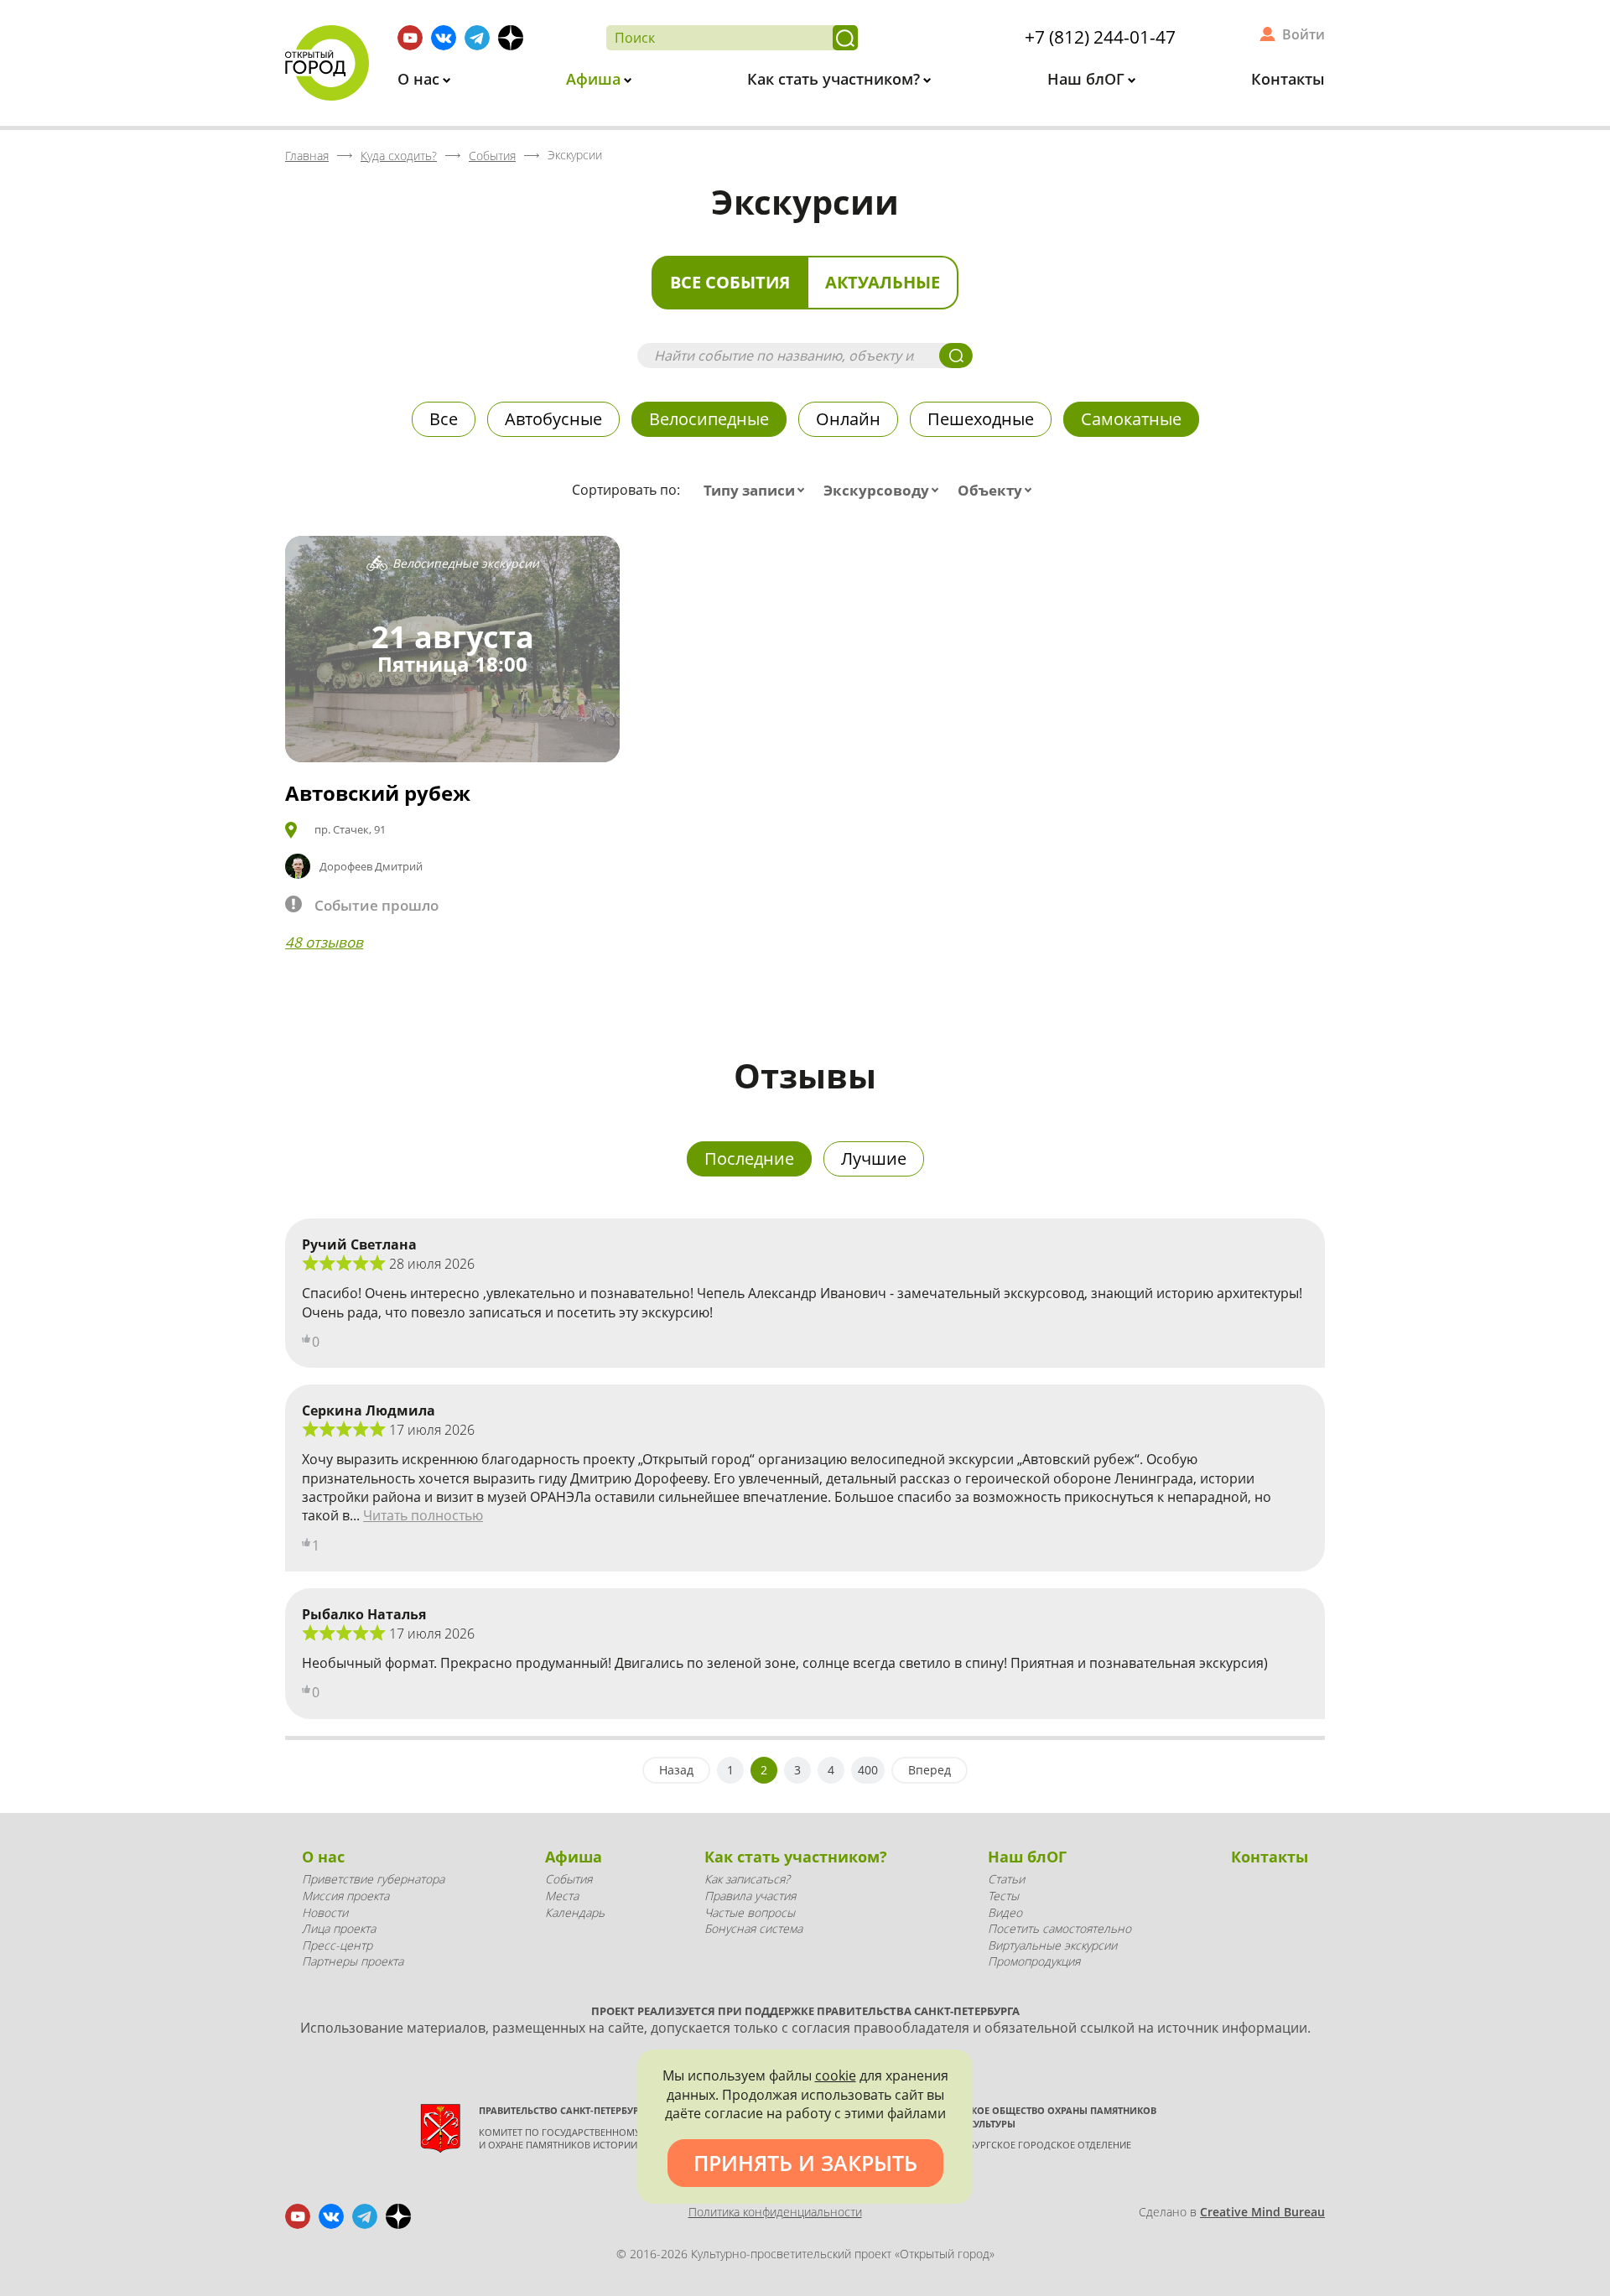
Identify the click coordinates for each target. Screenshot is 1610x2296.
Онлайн (848, 419)
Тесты (1003, 1896)
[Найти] (845, 38)
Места (562, 1896)
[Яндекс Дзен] (511, 38)
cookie (836, 2075)
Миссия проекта (345, 1896)
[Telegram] (477, 38)
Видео (1005, 1912)
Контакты (1288, 79)
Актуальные (883, 282)
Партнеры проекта (353, 1961)
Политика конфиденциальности (775, 2212)
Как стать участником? (836, 79)
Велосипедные (709, 419)
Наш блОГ (1088, 79)
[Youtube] (410, 38)
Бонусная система (753, 1928)
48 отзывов (324, 942)
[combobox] (758, 491)
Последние (749, 1158)
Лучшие (874, 1158)
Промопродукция (1034, 1961)
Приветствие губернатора (373, 1879)
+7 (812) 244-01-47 (1100, 37)
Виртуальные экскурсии (1052, 1945)
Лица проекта (339, 1928)
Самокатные (1131, 419)
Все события (730, 282)
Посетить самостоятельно (1059, 1928)
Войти (1304, 34)
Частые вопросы (750, 1912)
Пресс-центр (337, 1945)
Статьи (1006, 1879)
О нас (421, 79)
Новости (325, 1912)
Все (444, 419)
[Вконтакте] (444, 38)
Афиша (595, 79)
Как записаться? (747, 1879)
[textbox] (758, 491)
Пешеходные (981, 419)
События (569, 1879)
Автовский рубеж (378, 793)
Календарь (575, 1912)
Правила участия (750, 1896)
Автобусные (553, 419)
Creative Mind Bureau (1262, 2212)
